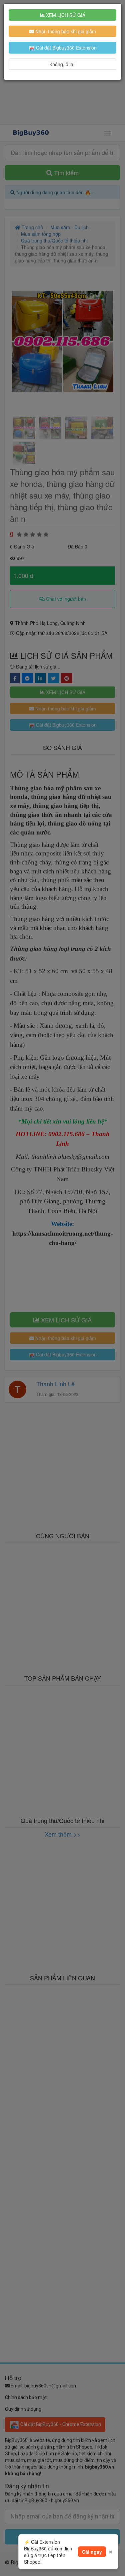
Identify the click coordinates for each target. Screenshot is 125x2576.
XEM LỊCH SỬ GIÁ (65, 15)
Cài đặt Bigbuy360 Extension (66, 48)
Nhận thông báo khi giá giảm (65, 31)
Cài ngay (92, 2552)
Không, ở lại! (62, 64)
